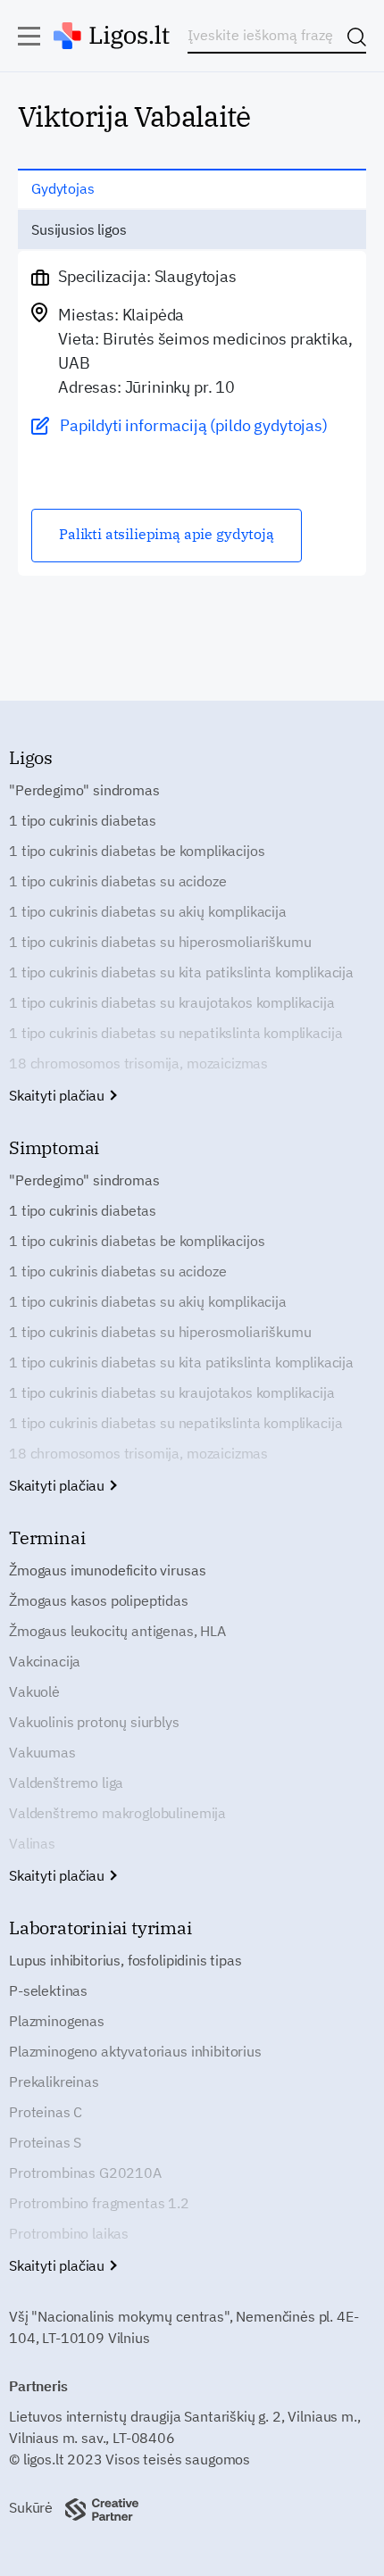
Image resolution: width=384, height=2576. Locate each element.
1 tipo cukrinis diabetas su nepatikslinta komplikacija (175, 1033)
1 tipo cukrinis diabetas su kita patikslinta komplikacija (181, 972)
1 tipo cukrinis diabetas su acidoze (117, 881)
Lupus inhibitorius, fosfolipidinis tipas (125, 1960)
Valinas (32, 1843)
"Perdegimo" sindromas (84, 790)
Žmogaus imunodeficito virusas (107, 1570)
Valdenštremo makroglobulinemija (117, 1813)
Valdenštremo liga (66, 1782)
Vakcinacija (45, 1661)
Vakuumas (42, 1752)
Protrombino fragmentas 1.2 (99, 2203)
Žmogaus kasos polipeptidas (99, 1600)
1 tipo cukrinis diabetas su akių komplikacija (148, 911)
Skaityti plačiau (58, 1095)
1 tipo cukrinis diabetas (83, 820)
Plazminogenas (57, 2021)
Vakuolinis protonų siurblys (94, 1722)
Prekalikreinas (54, 2082)
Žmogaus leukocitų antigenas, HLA (117, 1631)
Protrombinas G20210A (85, 2173)
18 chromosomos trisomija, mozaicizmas (138, 1063)
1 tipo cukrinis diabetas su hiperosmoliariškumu (160, 942)
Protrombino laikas (69, 2233)
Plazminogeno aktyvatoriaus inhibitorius (135, 2051)
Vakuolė (34, 1691)
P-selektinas (48, 1990)
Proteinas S (45, 2142)
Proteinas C (46, 2112)
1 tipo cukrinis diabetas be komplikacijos (137, 851)
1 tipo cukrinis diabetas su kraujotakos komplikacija (172, 1002)
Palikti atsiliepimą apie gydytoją (167, 534)
